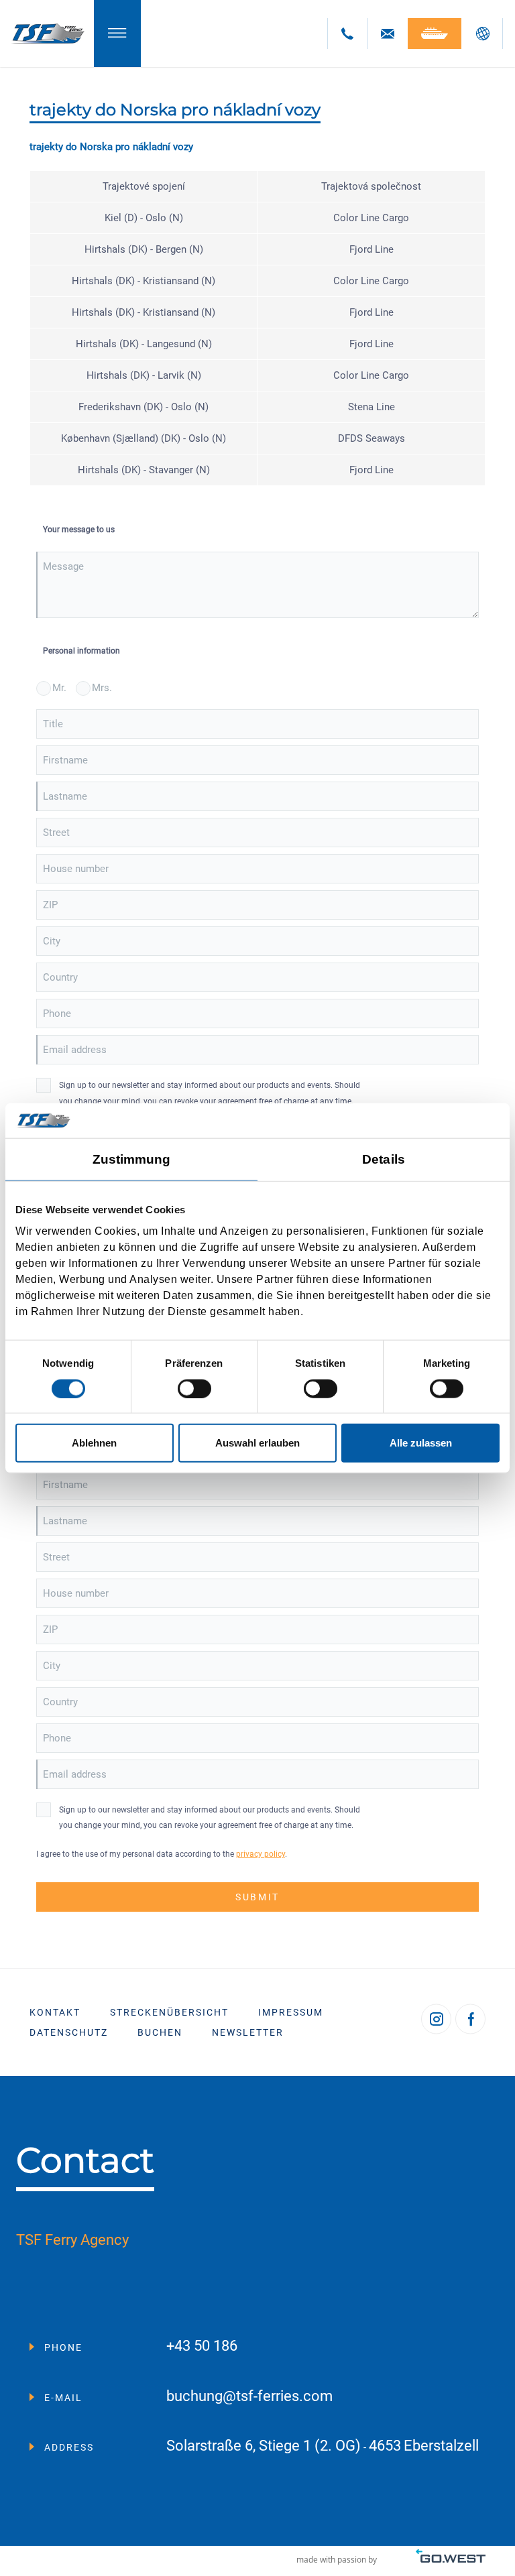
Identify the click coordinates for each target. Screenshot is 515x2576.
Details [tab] (384, 1159)
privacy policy (261, 1854)
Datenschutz (69, 2032)
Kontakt (55, 2012)
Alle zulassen (421, 1443)
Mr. (59, 688)
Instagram (436, 2019)
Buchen (160, 2032)
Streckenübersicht (169, 2012)
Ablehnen (94, 1443)
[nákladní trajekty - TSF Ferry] (47, 34)
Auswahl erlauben (257, 1443)
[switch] (194, 1388)
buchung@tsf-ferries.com (249, 2397)
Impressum (291, 2012)
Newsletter (248, 2032)
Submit (257, 1897)
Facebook (470, 2019)
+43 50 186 (202, 2346)
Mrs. (102, 688)
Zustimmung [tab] (132, 1159)
